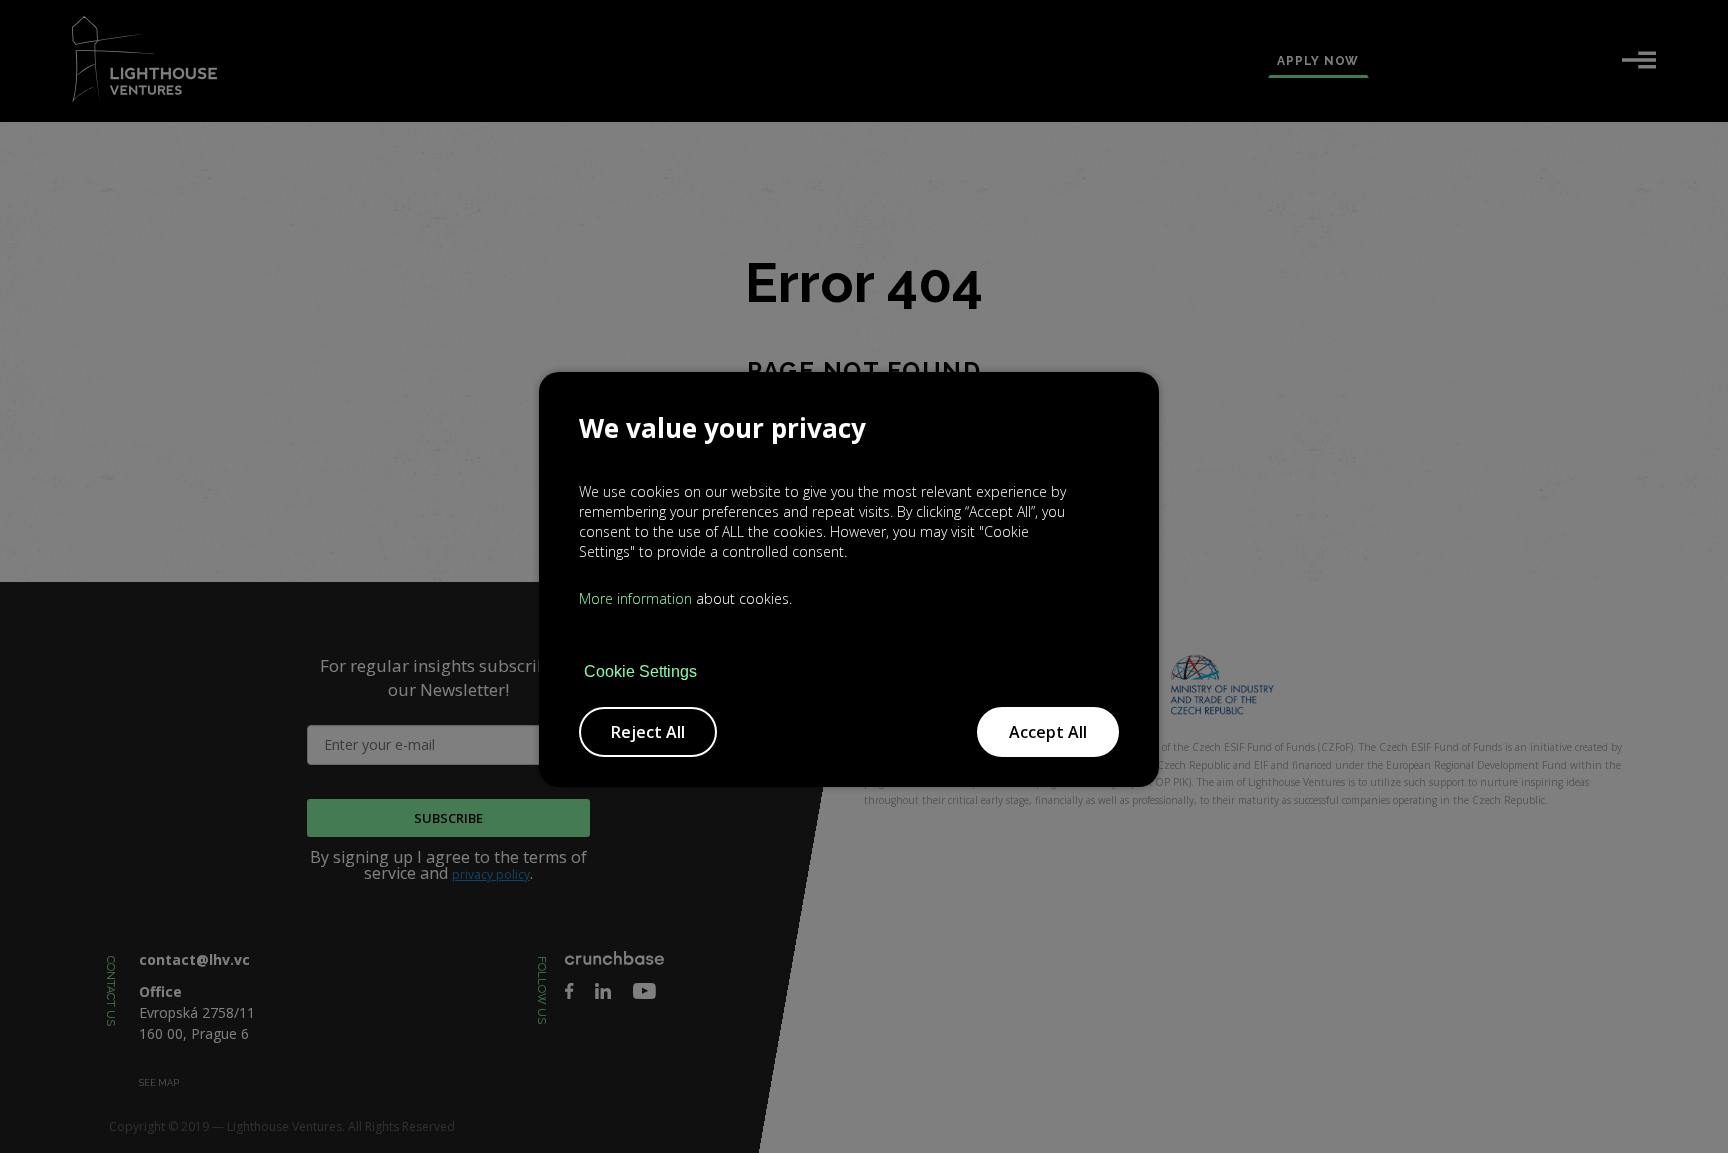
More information (635, 598)
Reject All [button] (648, 732)
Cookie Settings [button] (640, 672)
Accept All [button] (1048, 732)
